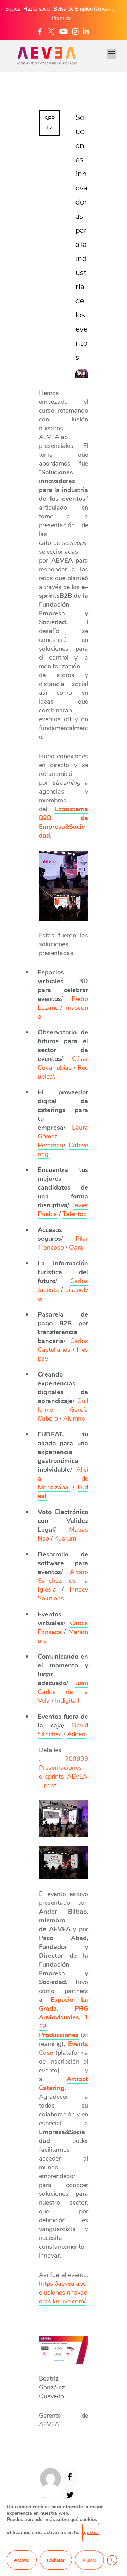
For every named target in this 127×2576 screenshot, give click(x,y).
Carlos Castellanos (63, 1345)
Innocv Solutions (63, 1594)
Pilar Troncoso (63, 1243)
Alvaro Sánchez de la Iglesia (63, 1581)
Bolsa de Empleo (73, 9)
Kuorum (65, 1538)
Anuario (105, 9)
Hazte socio (37, 9)
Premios (61, 18)
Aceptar (22, 2560)
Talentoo (75, 1214)
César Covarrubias (63, 1063)
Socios (13, 9)
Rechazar (56, 2560)
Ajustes (89, 2560)
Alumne (74, 1418)
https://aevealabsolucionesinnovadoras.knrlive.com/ (63, 2292)
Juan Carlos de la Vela (63, 1692)
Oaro (76, 1247)
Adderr (77, 1734)
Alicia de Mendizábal (63, 1478)
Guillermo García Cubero (63, 1410)
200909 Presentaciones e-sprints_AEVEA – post (64, 1772)
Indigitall (67, 1701)
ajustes (91, 2532)
